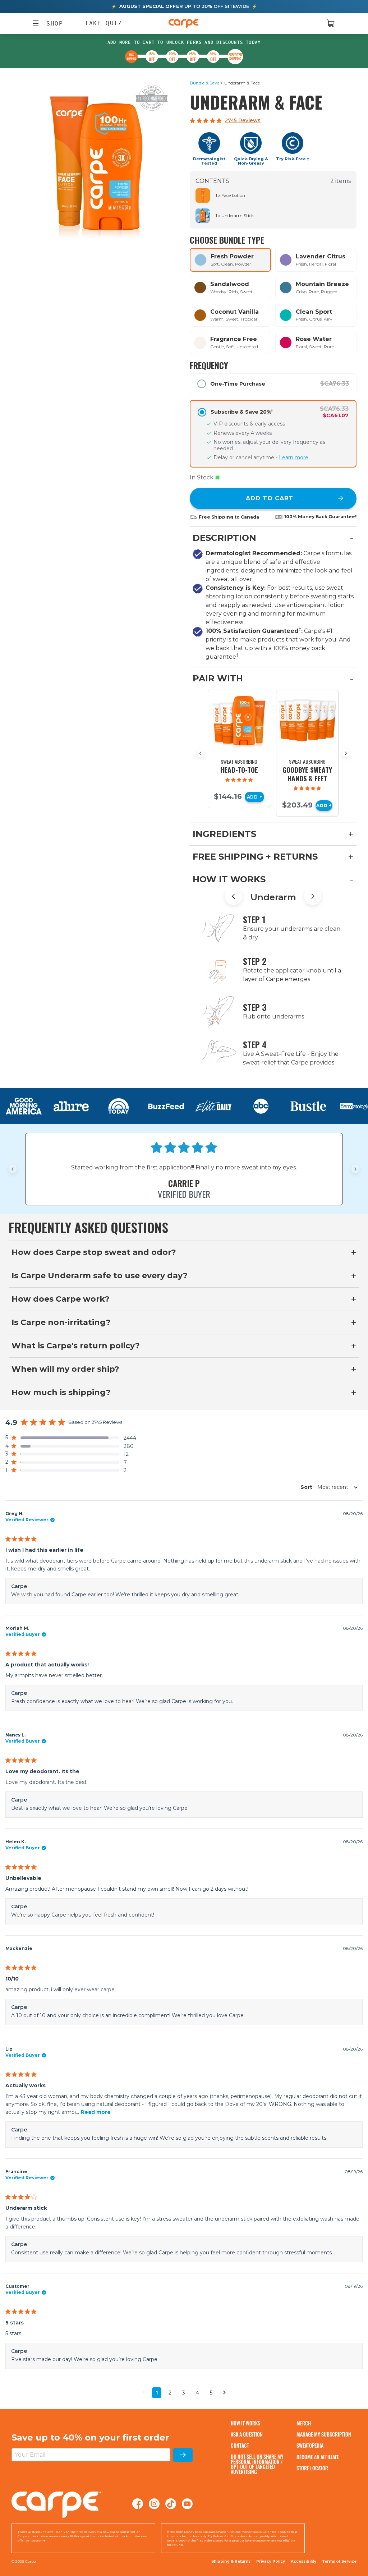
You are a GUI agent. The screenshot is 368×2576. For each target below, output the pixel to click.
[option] (230, 260)
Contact (240, 2445)
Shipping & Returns (231, 2561)
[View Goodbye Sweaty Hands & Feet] (307, 721)
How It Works (245, 2423)
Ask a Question (247, 2434)
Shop (51, 23)
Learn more (294, 457)
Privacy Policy (271, 2561)
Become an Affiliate (318, 2457)
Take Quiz (103, 23)
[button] (71, 1438)
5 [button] (211, 2393)
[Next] (346, 753)
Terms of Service (339, 2561)
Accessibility (303, 2562)
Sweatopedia (310, 2445)
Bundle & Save (204, 83)
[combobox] (327, 1487)
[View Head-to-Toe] (239, 721)
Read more (96, 2112)
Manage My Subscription (324, 2434)
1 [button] (157, 2393)
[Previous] (201, 753)
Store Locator (312, 2468)
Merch (304, 2423)
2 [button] (170, 2393)
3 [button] (184, 2393)
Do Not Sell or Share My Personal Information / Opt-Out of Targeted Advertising (257, 2464)
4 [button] (197, 2393)
